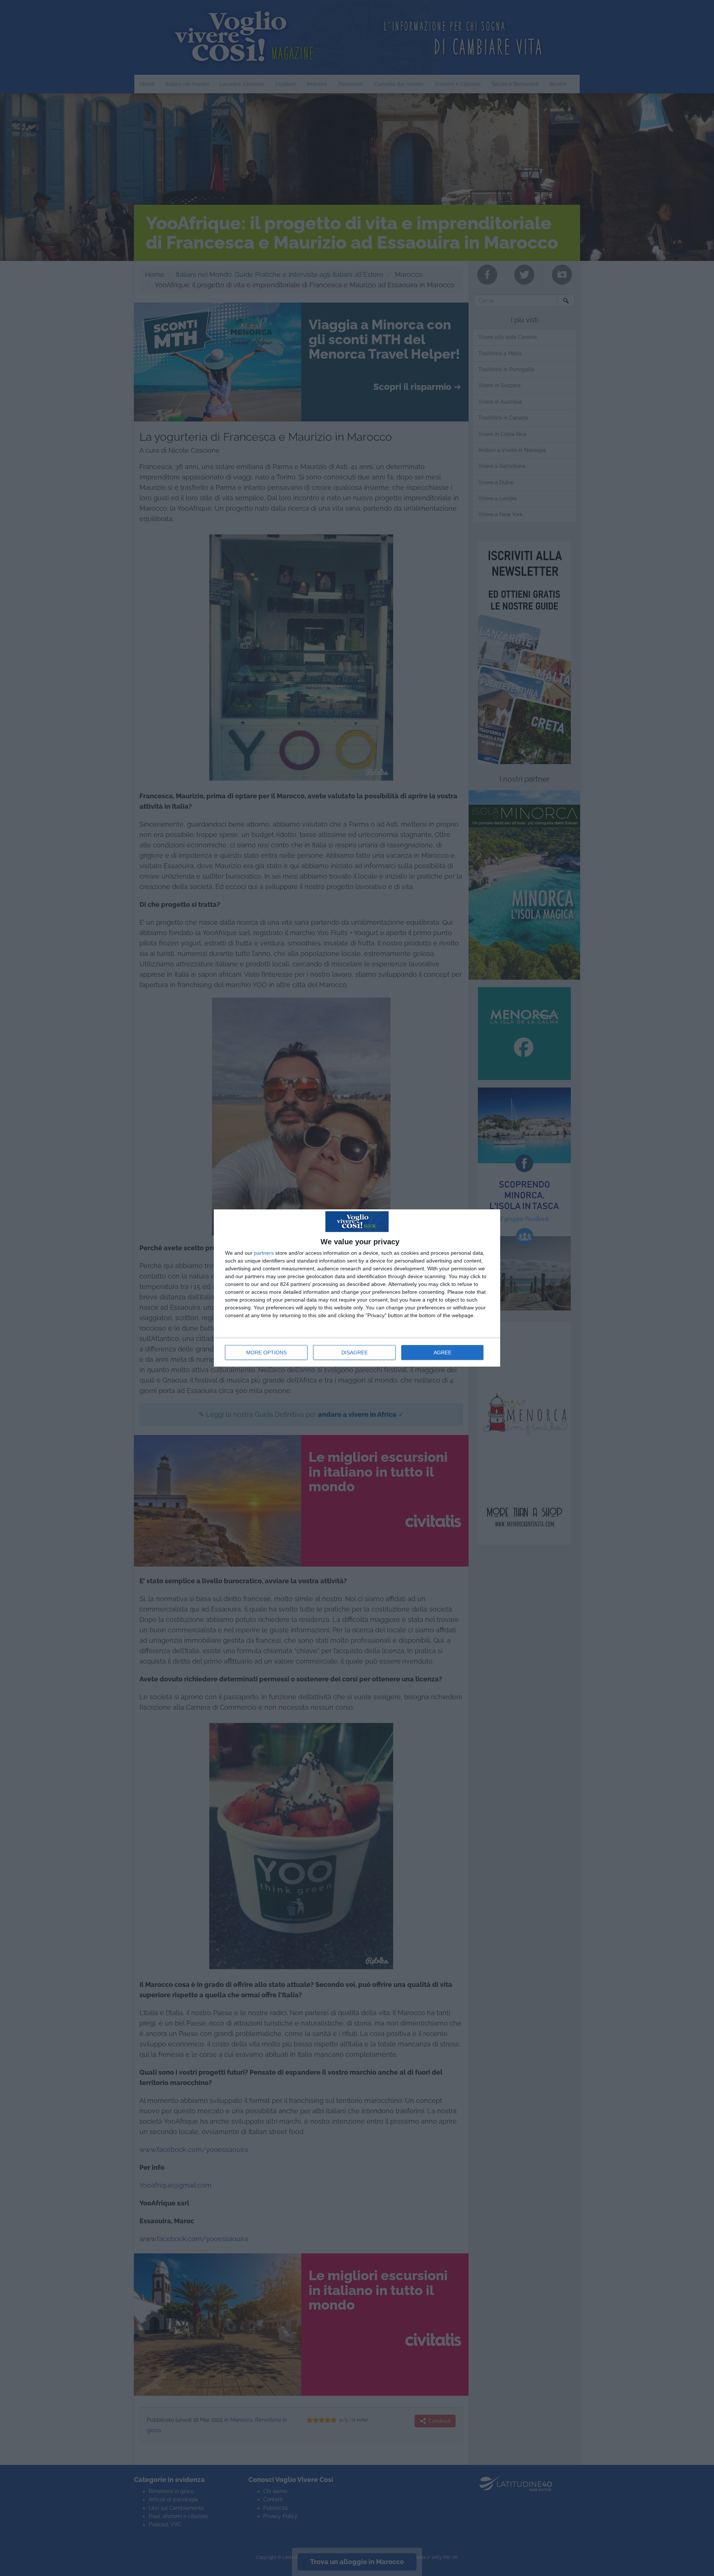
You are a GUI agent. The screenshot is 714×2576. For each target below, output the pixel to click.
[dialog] (357, 1288)
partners (264, 1253)
